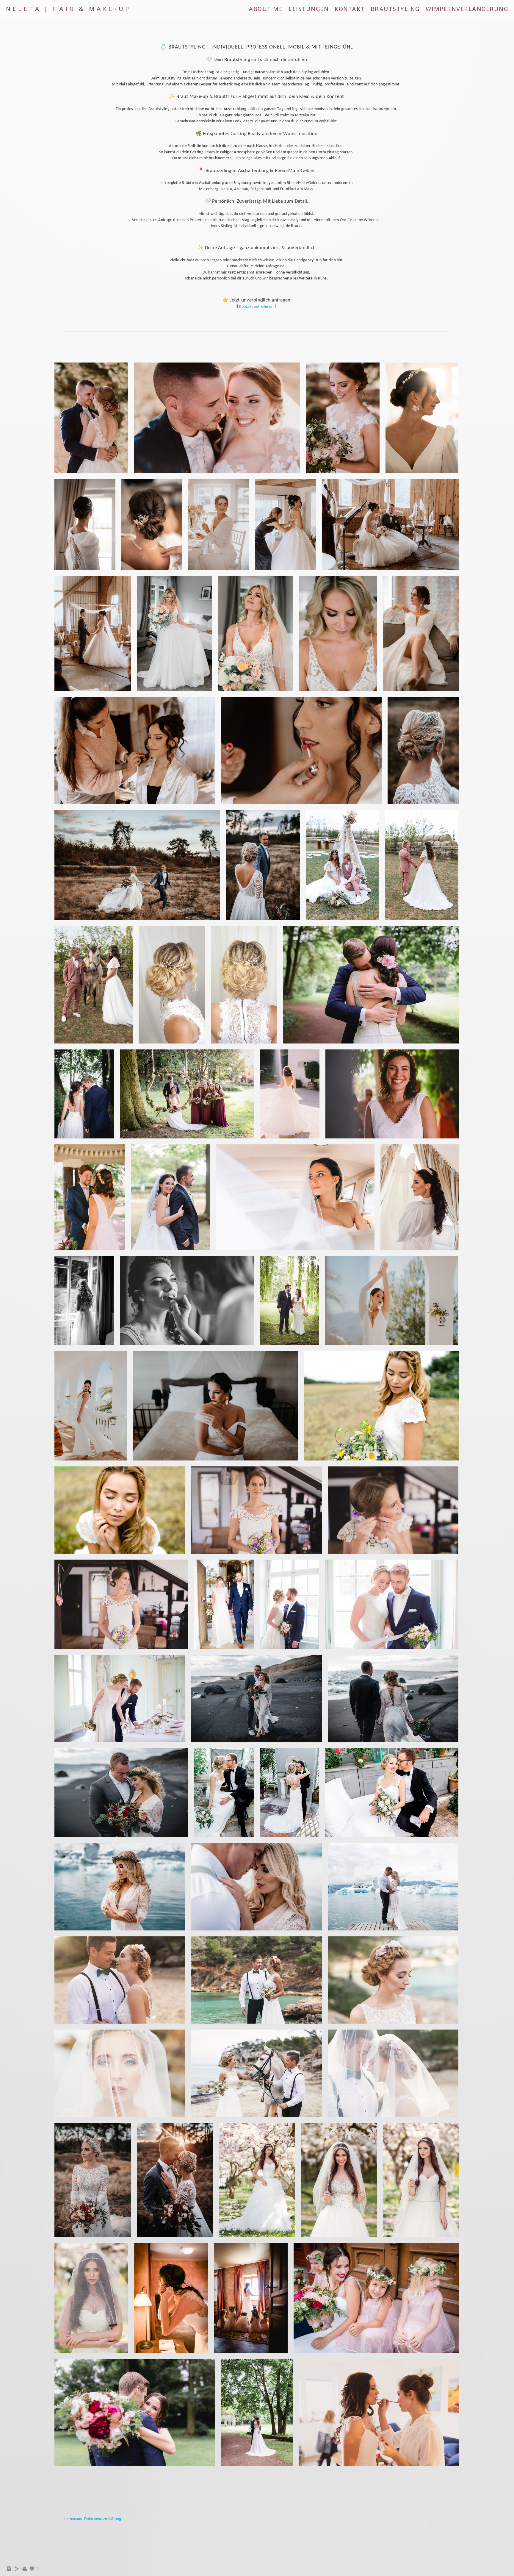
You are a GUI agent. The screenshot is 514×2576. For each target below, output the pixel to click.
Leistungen (309, 9)
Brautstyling (395, 9)
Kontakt (350, 9)
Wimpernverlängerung (467, 9)
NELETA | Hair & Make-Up (68, 9)
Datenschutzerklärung (103, 2518)
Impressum (73, 2518)
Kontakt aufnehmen (256, 307)
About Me (266, 9)
